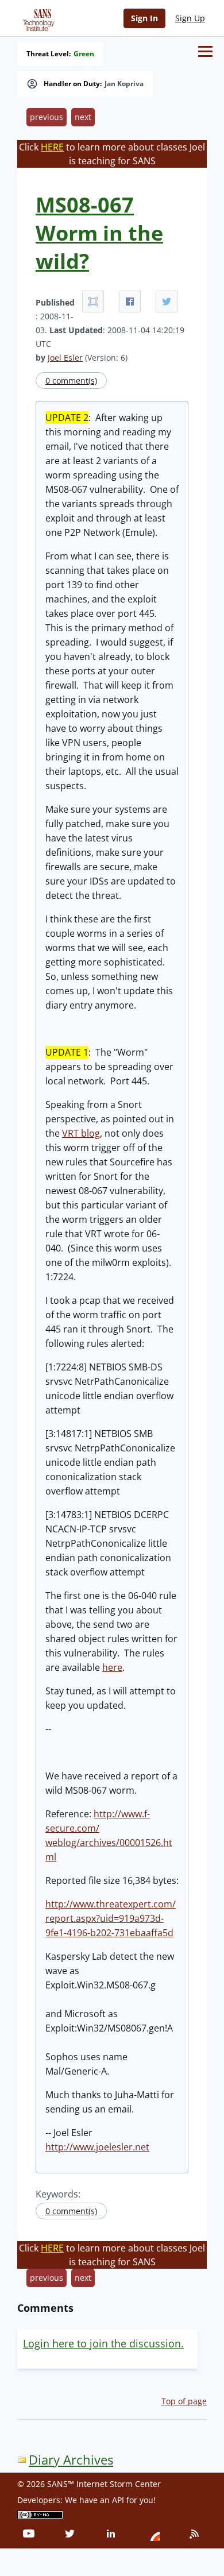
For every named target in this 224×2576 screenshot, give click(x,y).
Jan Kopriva (124, 84)
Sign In (144, 18)
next (83, 117)
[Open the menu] (205, 51)
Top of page (184, 2401)
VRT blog (81, 1133)
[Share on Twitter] (167, 302)
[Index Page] (37, 18)
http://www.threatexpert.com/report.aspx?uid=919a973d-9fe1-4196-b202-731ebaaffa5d (111, 1918)
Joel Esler (65, 358)
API (118, 2500)
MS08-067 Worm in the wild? (99, 233)
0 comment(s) (71, 381)
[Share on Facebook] (130, 302)
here (112, 1667)
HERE (52, 147)
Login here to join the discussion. (103, 2343)
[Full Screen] (93, 302)
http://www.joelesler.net (97, 2147)
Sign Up (190, 18)
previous (47, 117)
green (84, 54)
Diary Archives (71, 2460)
